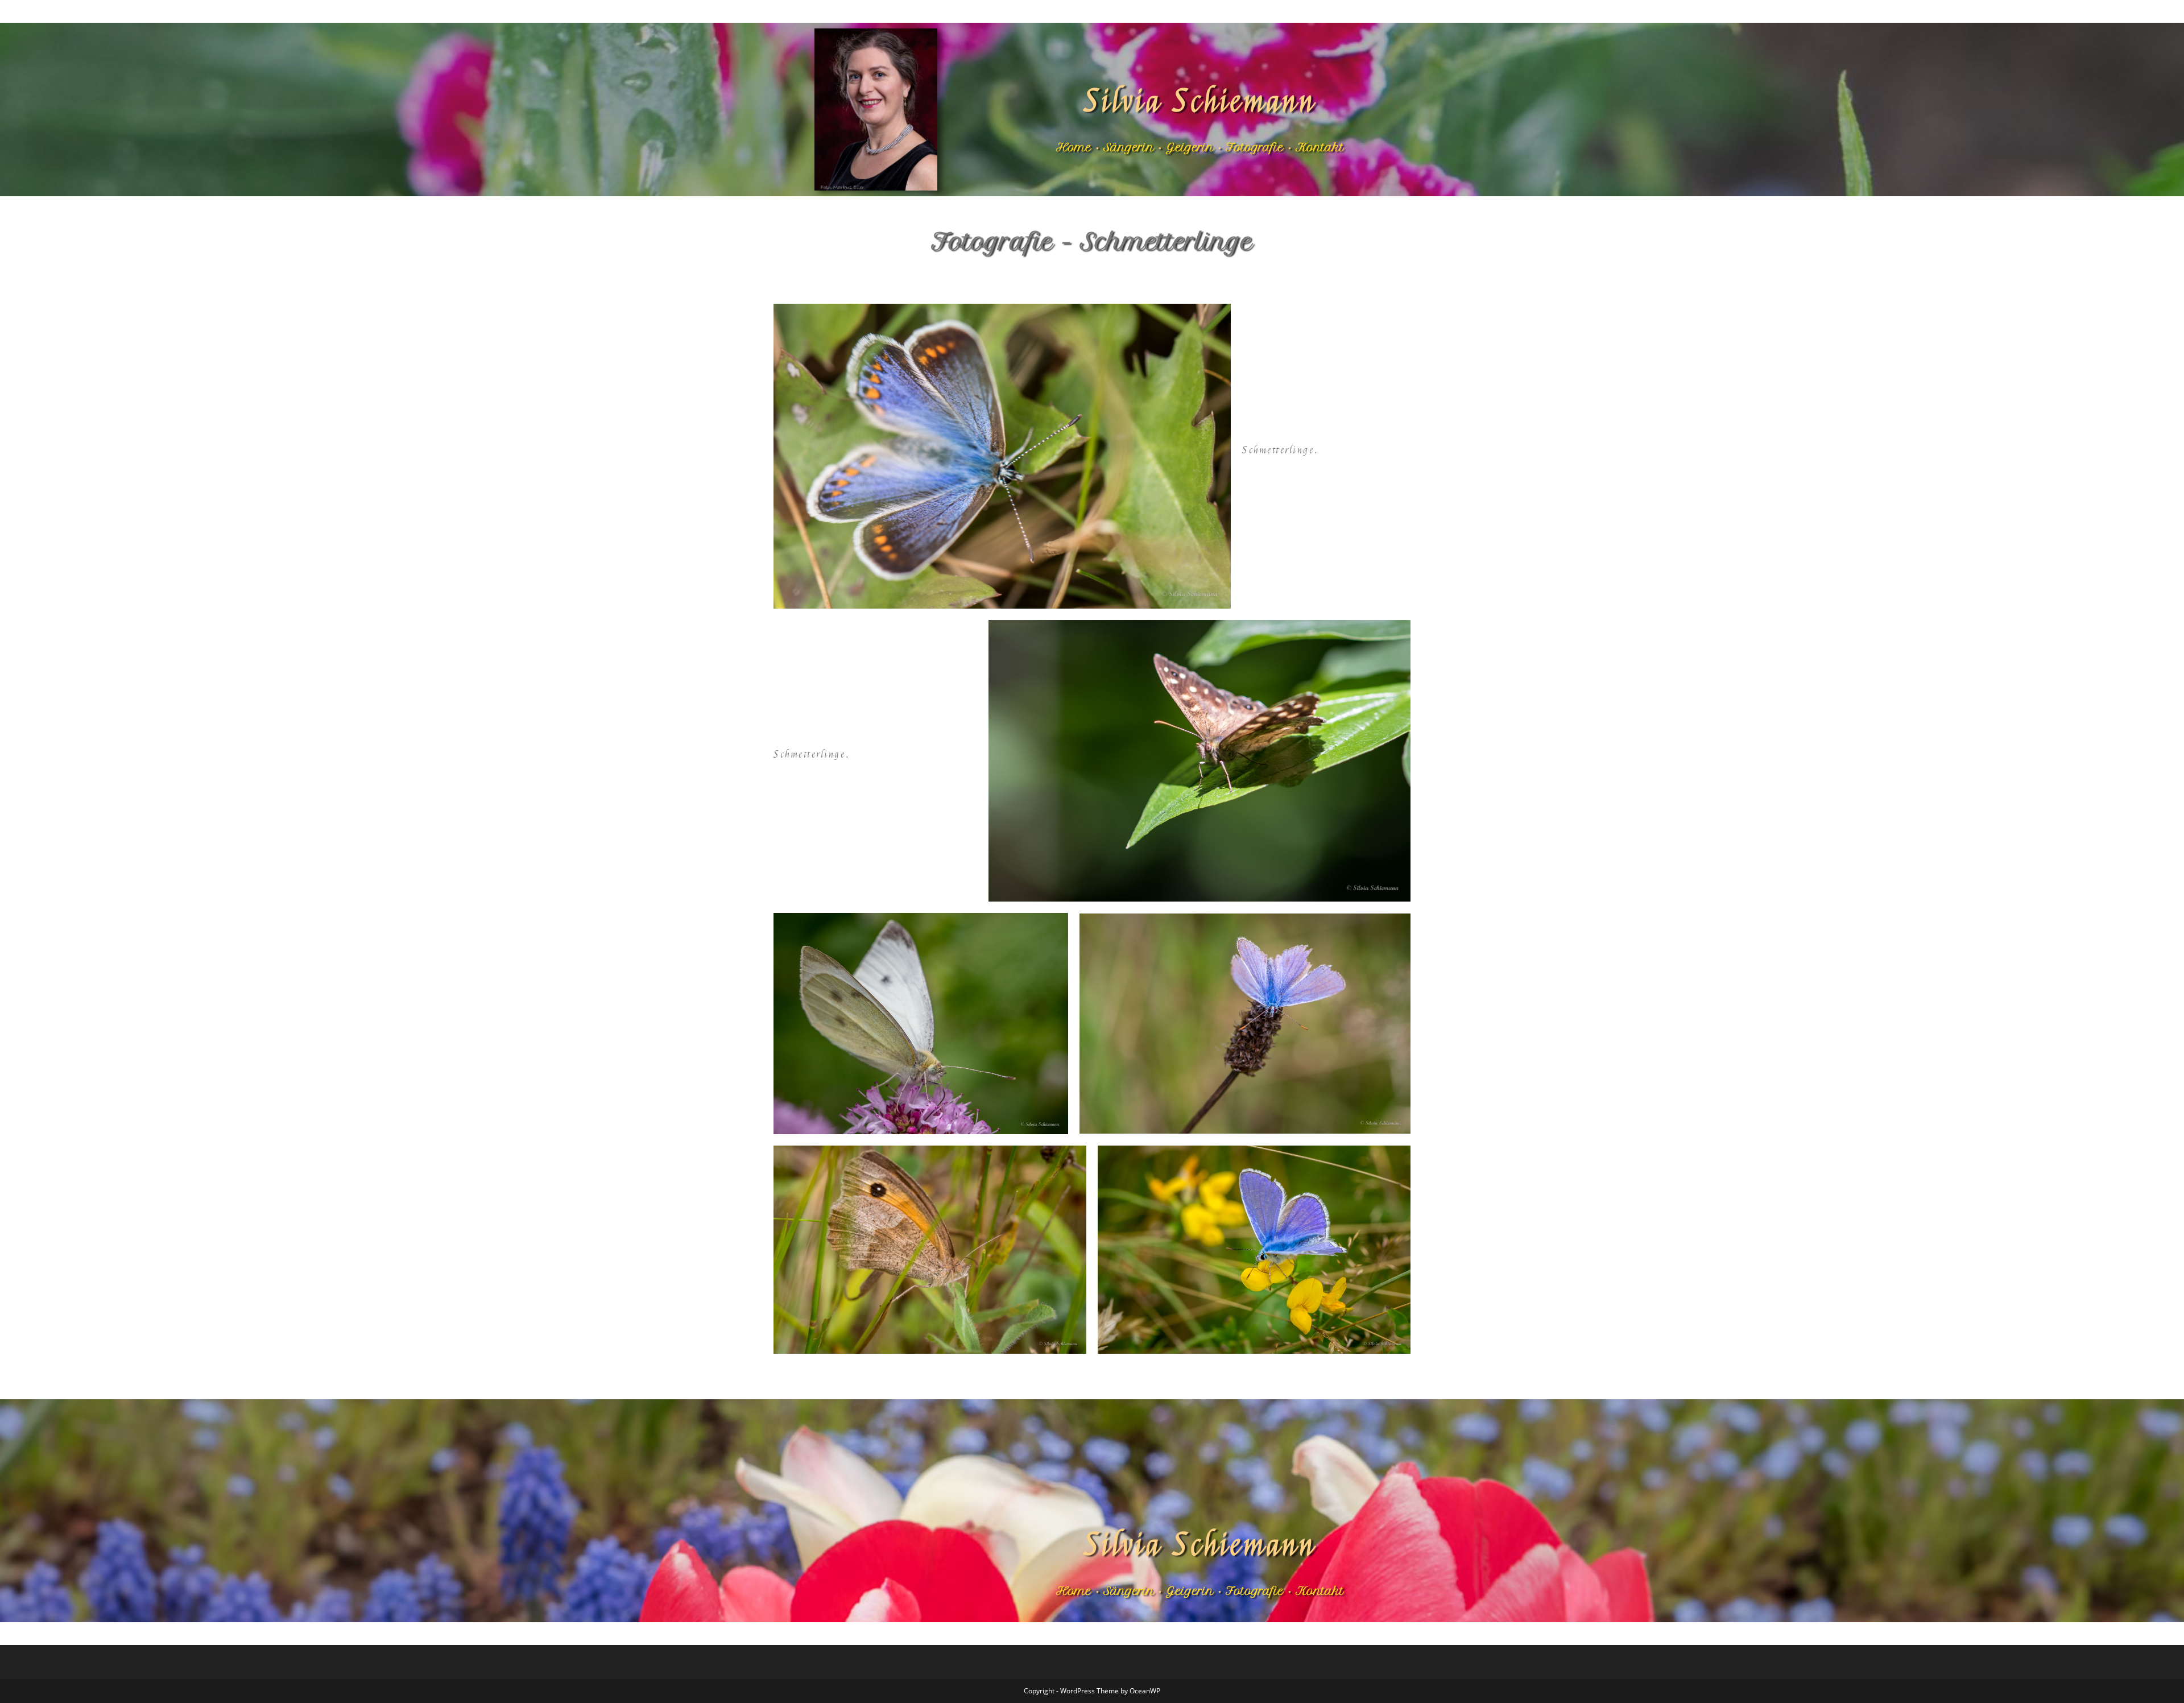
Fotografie (1255, 147)
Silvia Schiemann (1200, 102)
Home (1074, 147)
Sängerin (1129, 147)
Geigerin (1190, 147)
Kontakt (1320, 147)
